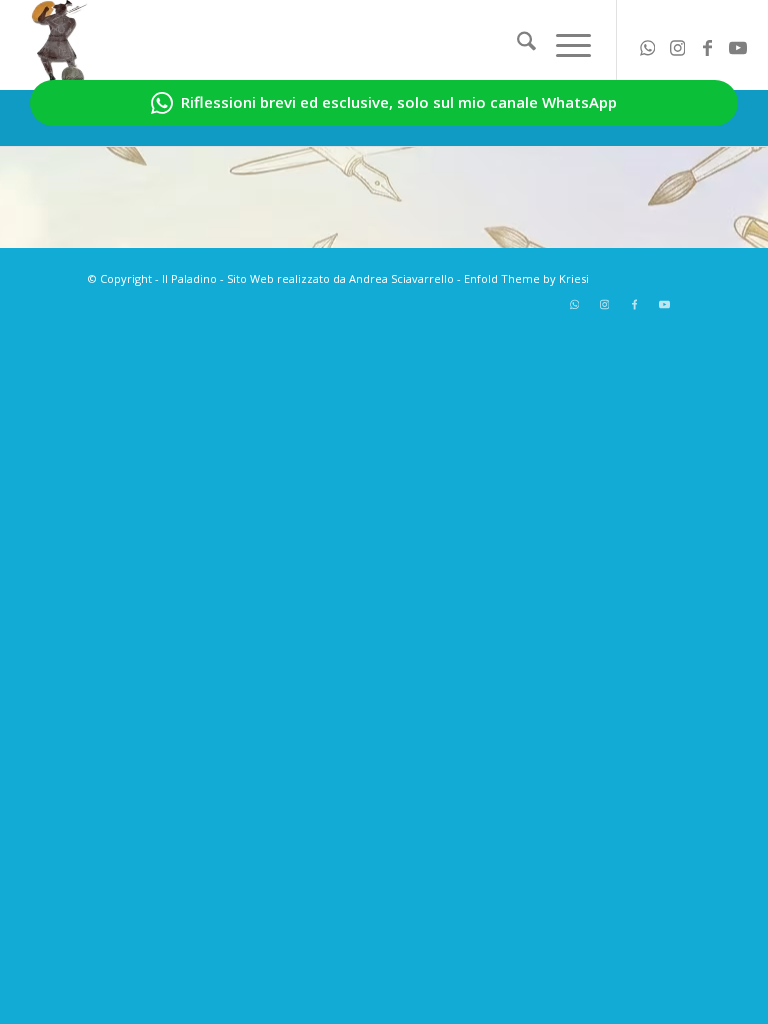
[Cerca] (516, 45)
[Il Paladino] (60, 45)
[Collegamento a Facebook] (708, 45)
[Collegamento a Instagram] (678, 45)
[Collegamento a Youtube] (738, 45)
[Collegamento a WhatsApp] (648, 45)
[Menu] (563, 45)
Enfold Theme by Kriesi (526, 278)
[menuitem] (516, 45)
